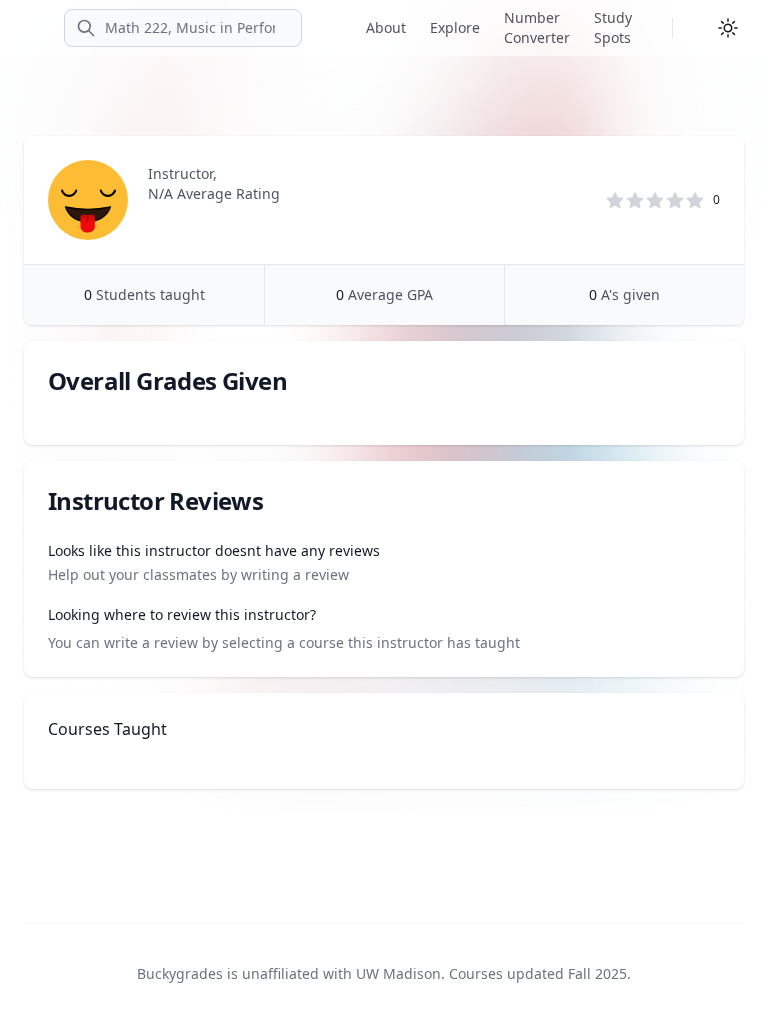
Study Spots (613, 27)
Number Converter (537, 27)
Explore (455, 27)
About (386, 27)
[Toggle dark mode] (728, 28)
